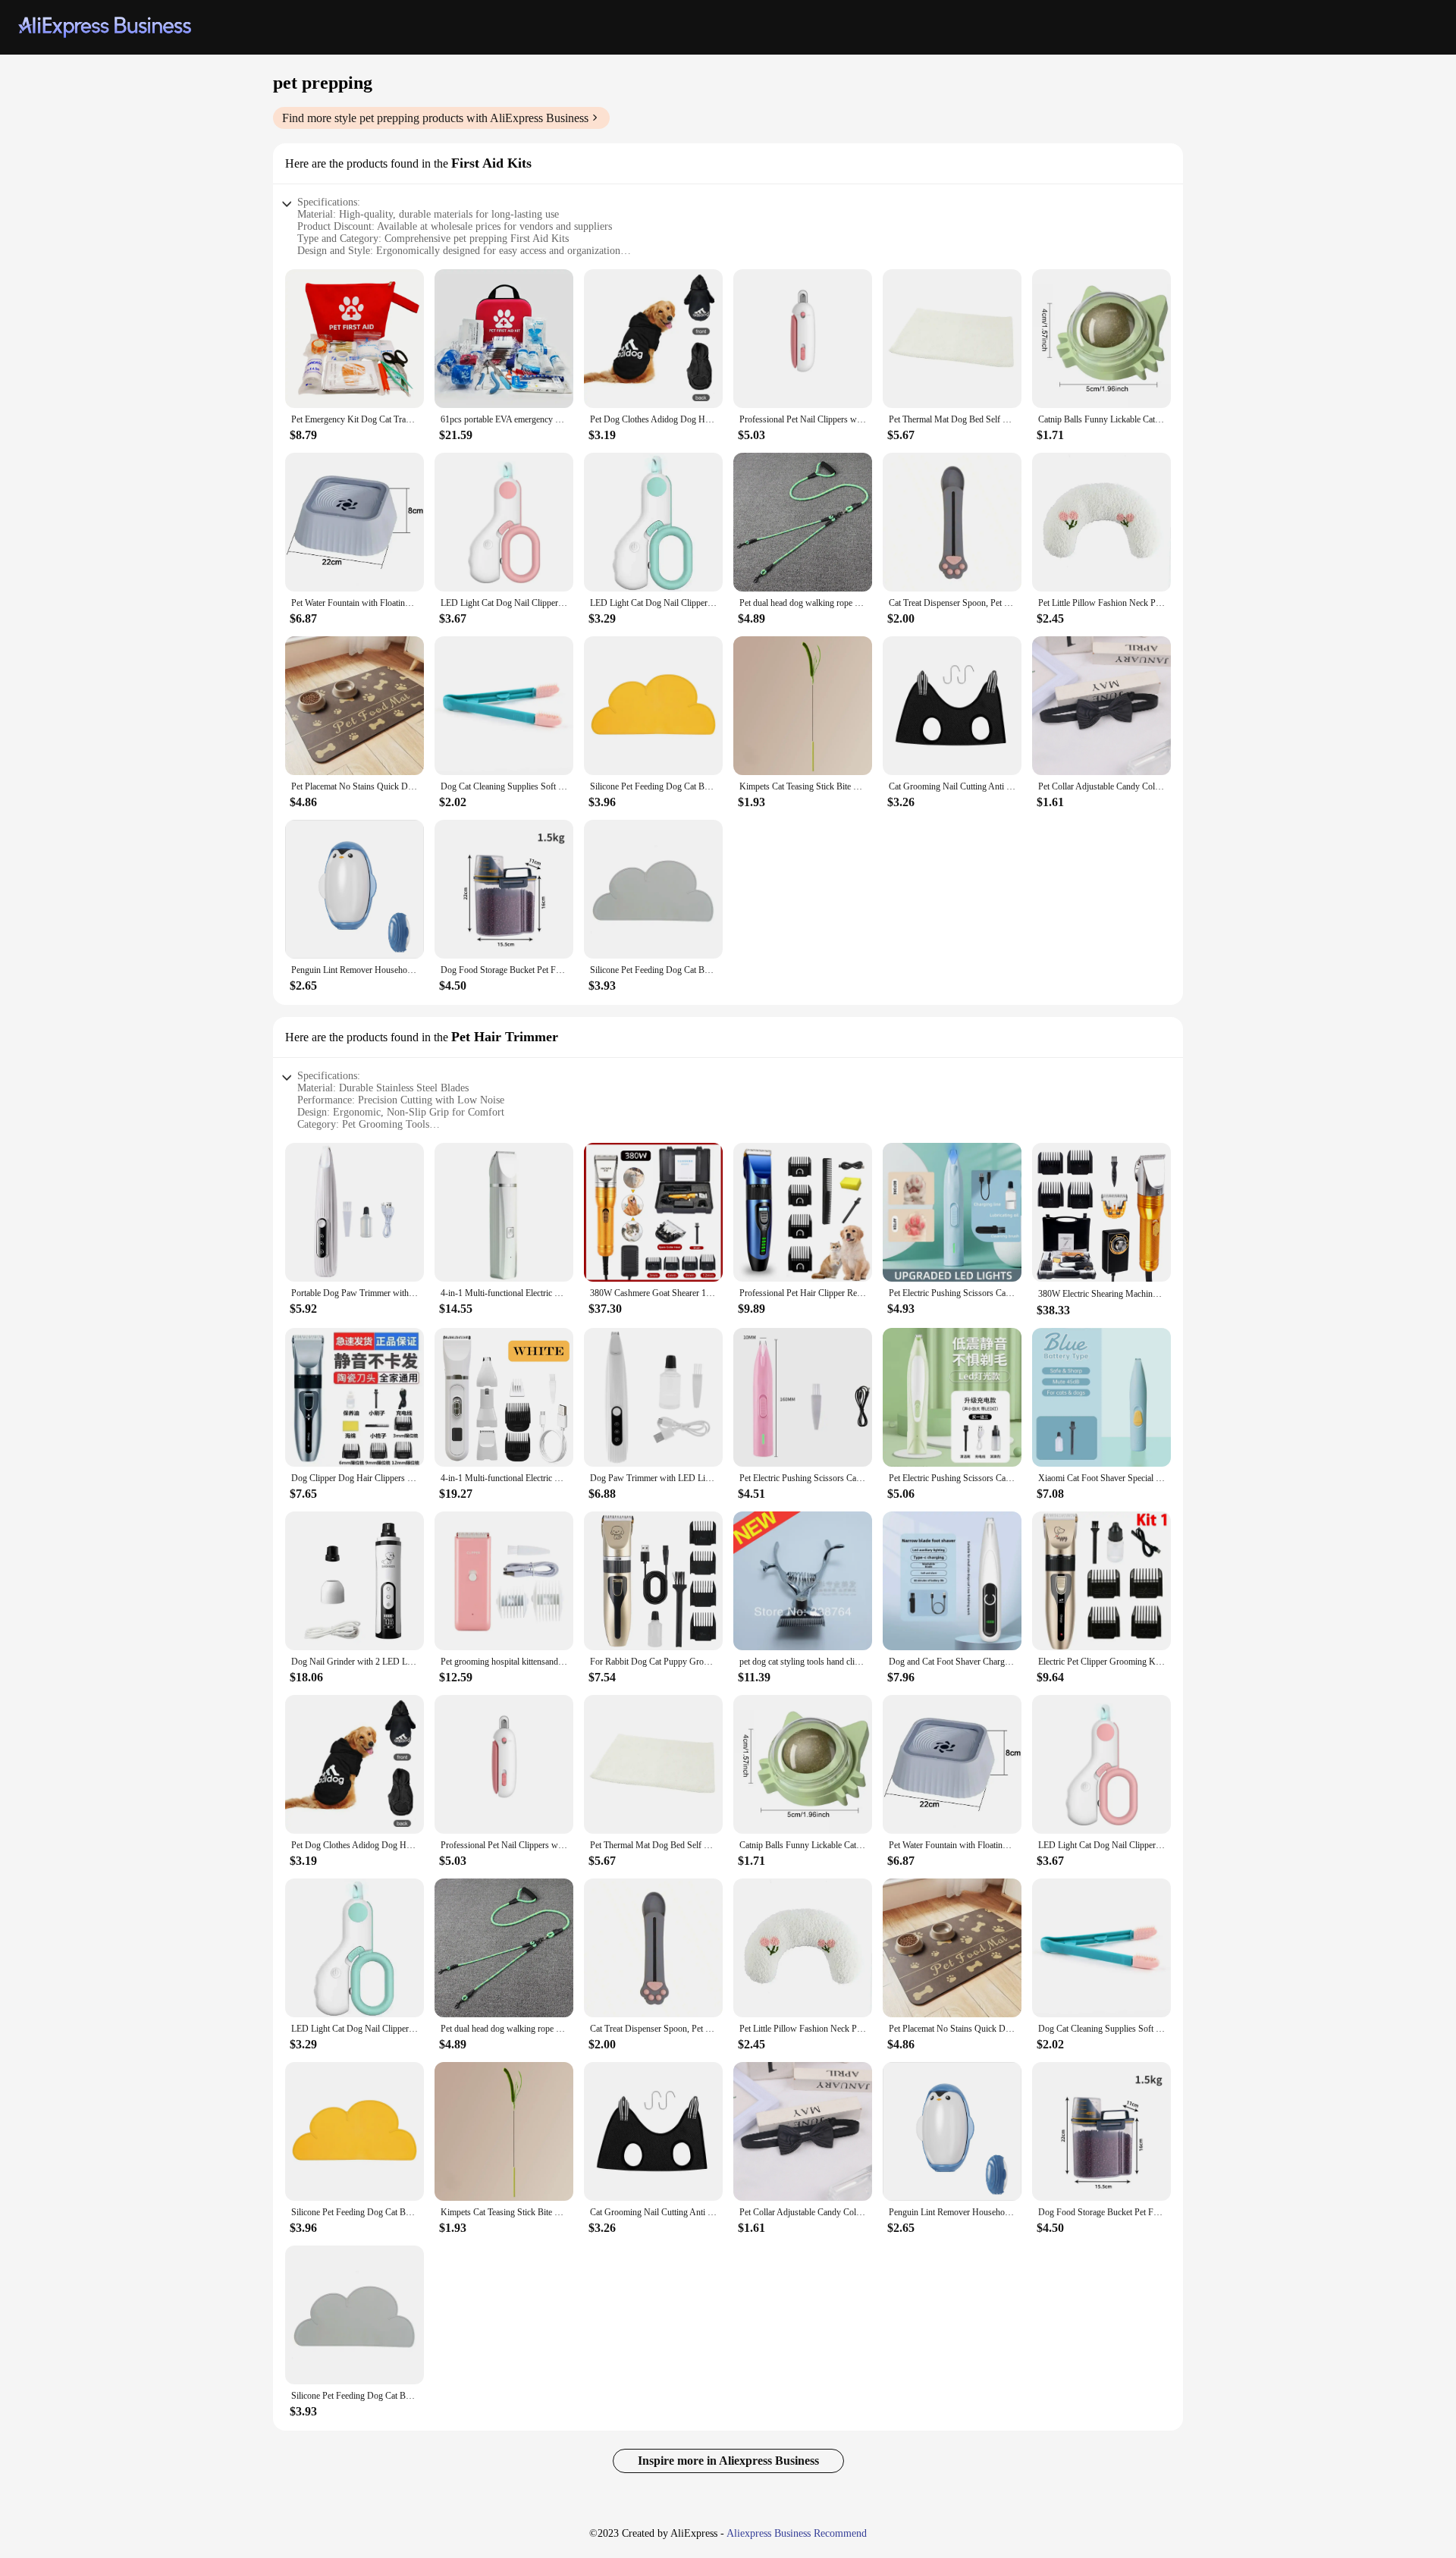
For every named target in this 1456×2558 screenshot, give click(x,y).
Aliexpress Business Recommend (797, 2533)
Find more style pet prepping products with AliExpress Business (435, 118)
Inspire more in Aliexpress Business (728, 2461)
